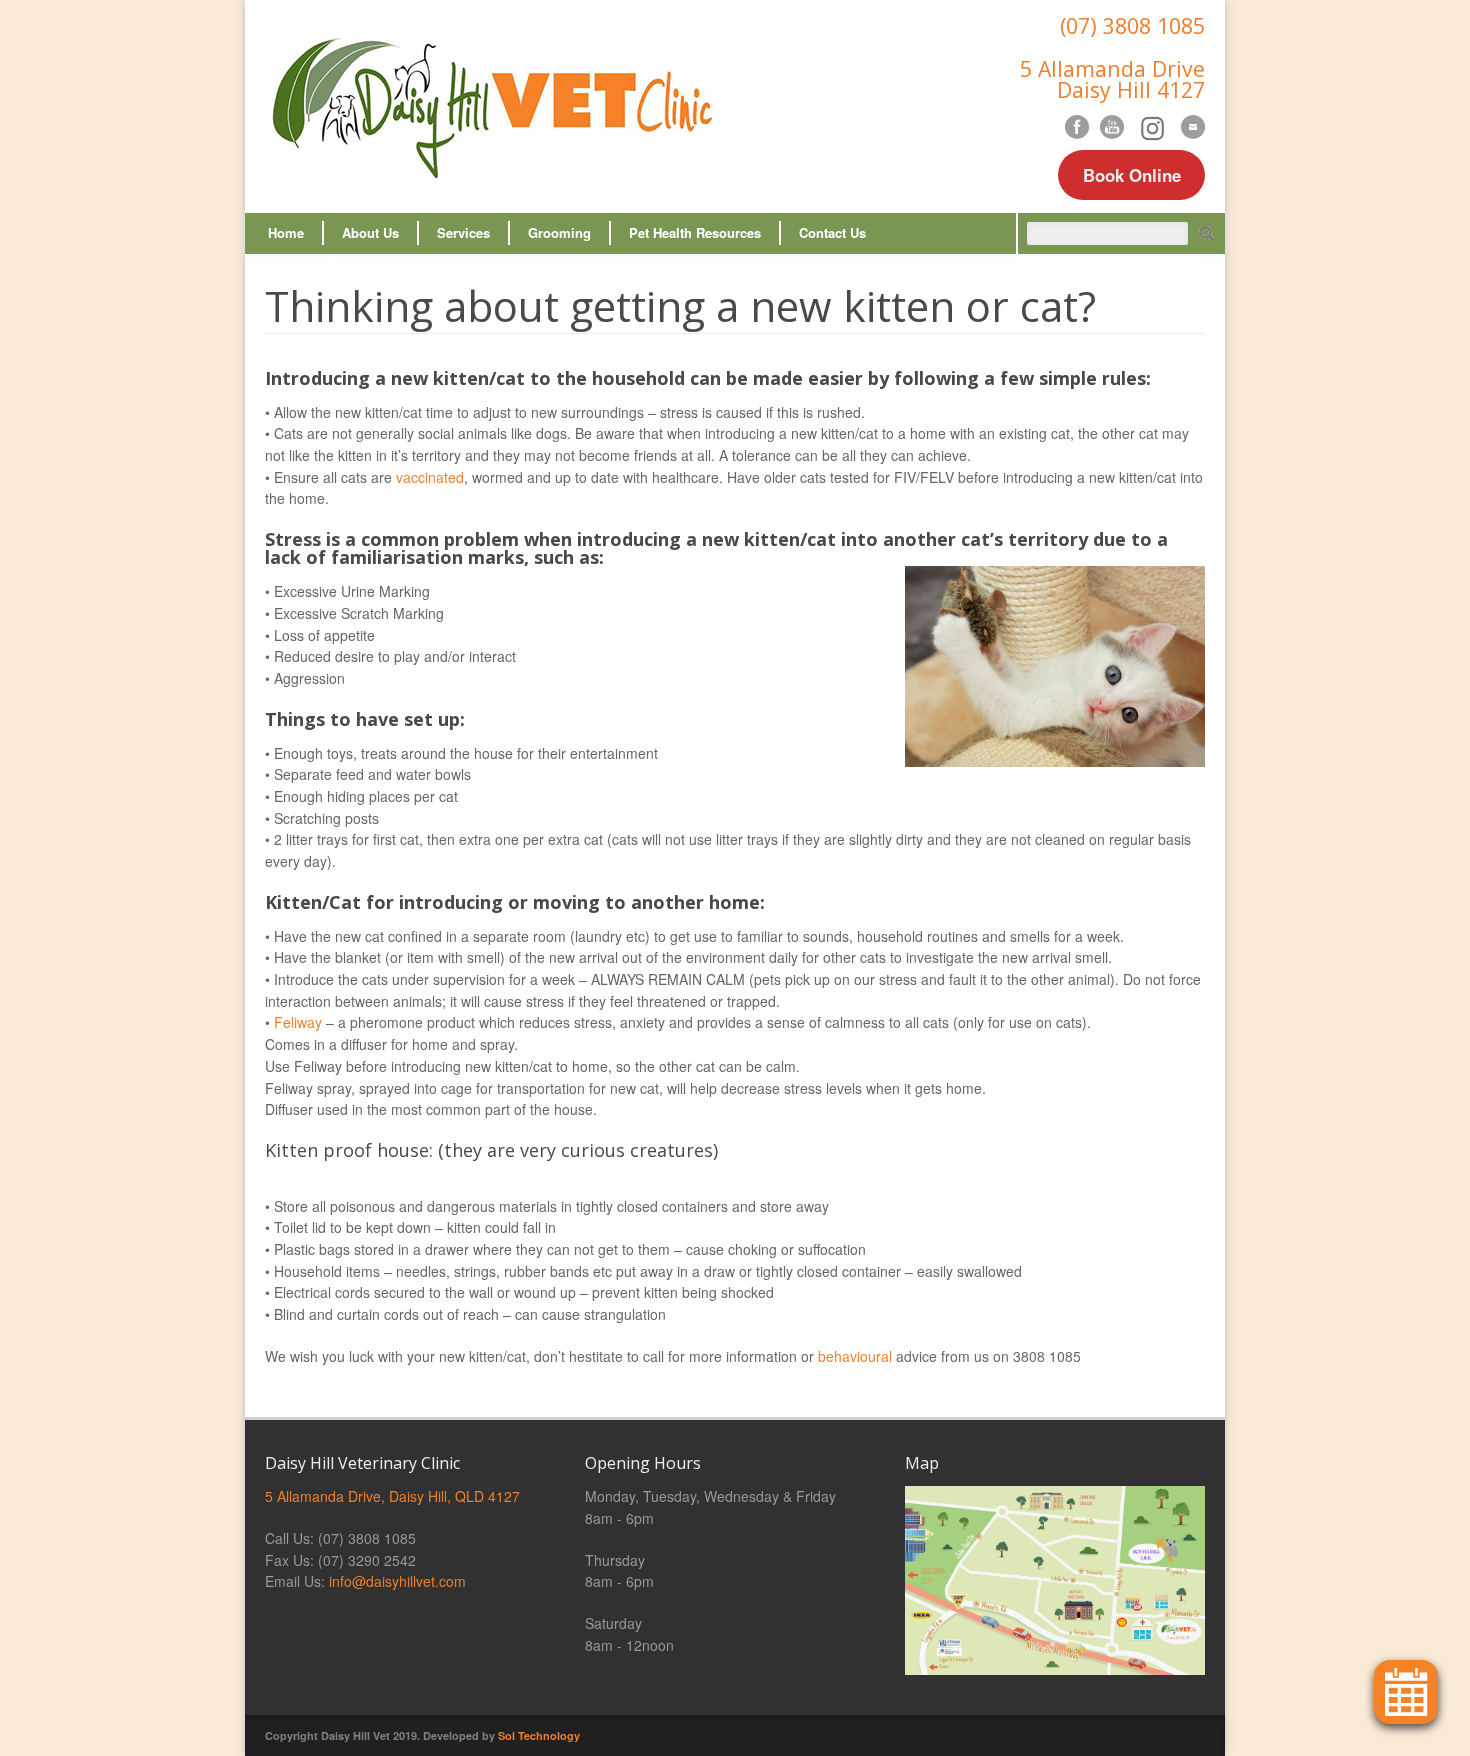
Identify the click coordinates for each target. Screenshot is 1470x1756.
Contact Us (832, 232)
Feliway (298, 1022)
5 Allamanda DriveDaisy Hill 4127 (1112, 79)
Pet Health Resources (695, 232)
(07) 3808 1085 (1132, 25)
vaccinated (430, 477)
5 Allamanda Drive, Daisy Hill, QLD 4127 (392, 1496)
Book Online (1132, 175)
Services (463, 232)
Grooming (559, 232)
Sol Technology (539, 1735)
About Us (370, 232)
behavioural (855, 1356)
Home (286, 232)
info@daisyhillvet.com (397, 1581)
